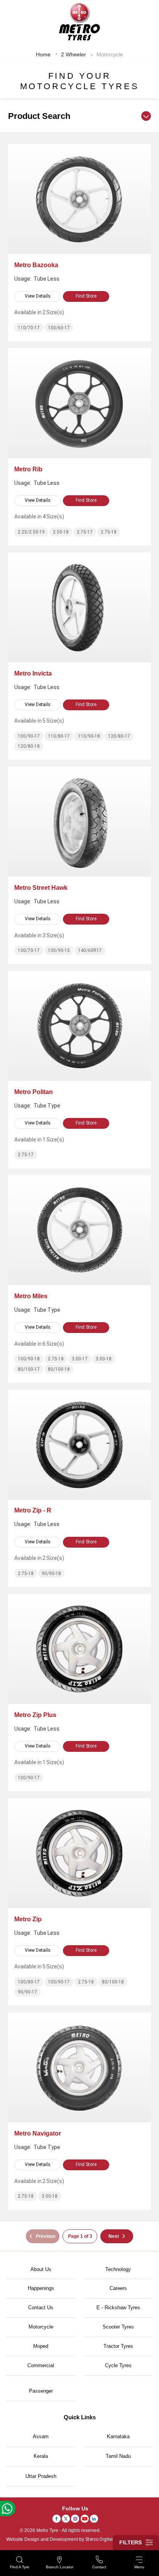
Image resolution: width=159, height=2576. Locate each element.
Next (114, 2236)
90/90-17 (27, 1992)
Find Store (86, 296)
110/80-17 (59, 736)
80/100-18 (59, 1369)
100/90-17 (29, 736)
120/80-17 (119, 736)
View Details (38, 296)
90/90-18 (51, 1573)
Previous (46, 2236)
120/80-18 (29, 746)
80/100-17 (29, 1369)
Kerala (41, 2456)
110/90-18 (89, 736)
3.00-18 (104, 1359)
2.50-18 (61, 532)
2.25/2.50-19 (31, 532)
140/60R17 (90, 950)
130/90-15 (59, 950)
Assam (41, 2436)
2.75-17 (85, 532)
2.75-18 (109, 532)
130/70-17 (29, 950)
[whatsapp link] (8, 2508)
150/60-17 (59, 328)
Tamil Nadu (118, 2456)
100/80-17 (29, 1982)
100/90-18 (29, 1359)
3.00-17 (80, 1359)
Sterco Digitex (100, 2539)
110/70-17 (29, 328)
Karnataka (118, 2436)
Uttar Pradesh (41, 2476)
